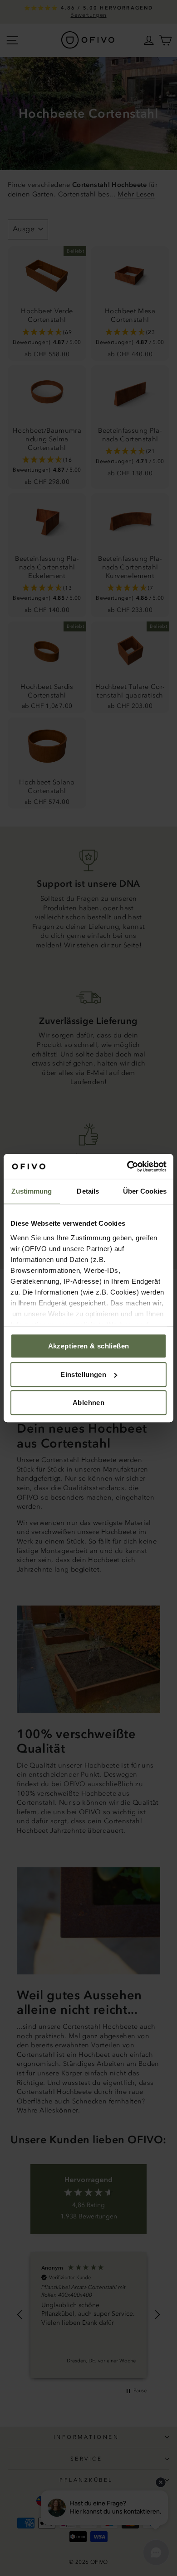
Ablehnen (88, 1403)
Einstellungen (83, 1374)
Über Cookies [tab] (145, 1191)
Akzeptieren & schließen (89, 1346)
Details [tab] (88, 1191)
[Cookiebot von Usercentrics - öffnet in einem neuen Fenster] (127, 1166)
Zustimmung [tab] (32, 1191)
